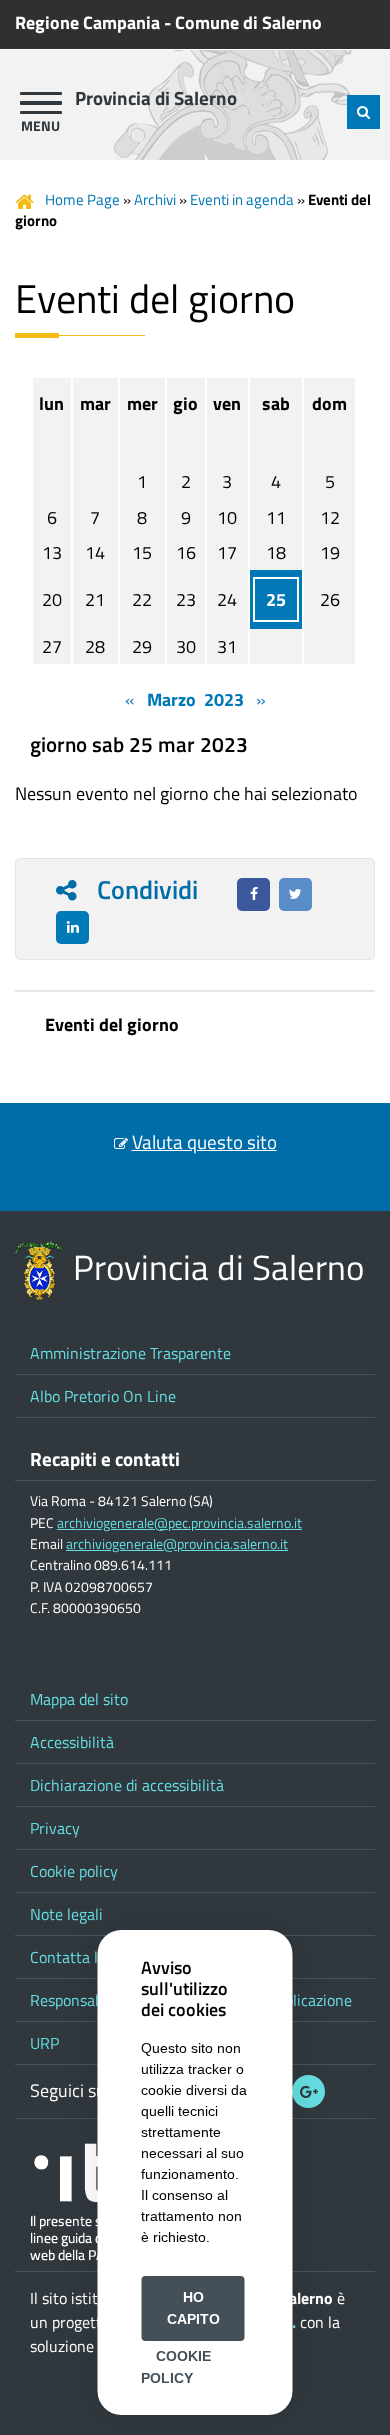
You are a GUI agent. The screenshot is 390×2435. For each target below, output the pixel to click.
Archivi (155, 199)
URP (44, 2043)
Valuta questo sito (204, 1142)
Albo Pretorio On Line (103, 1396)
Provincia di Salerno (156, 98)
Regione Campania (87, 22)
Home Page (82, 199)
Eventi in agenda (242, 199)
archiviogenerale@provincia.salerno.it (177, 1544)
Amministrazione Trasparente (130, 1353)
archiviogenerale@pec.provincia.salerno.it (179, 1523)
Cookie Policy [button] (175, 2367)
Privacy (55, 1828)
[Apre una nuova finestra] (253, 894)
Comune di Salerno (248, 22)
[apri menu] (41, 103)
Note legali (66, 1914)
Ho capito (193, 2308)
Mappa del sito (79, 1699)
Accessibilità (72, 1742)
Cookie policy (74, 1871)
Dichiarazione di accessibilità (127, 1785)
